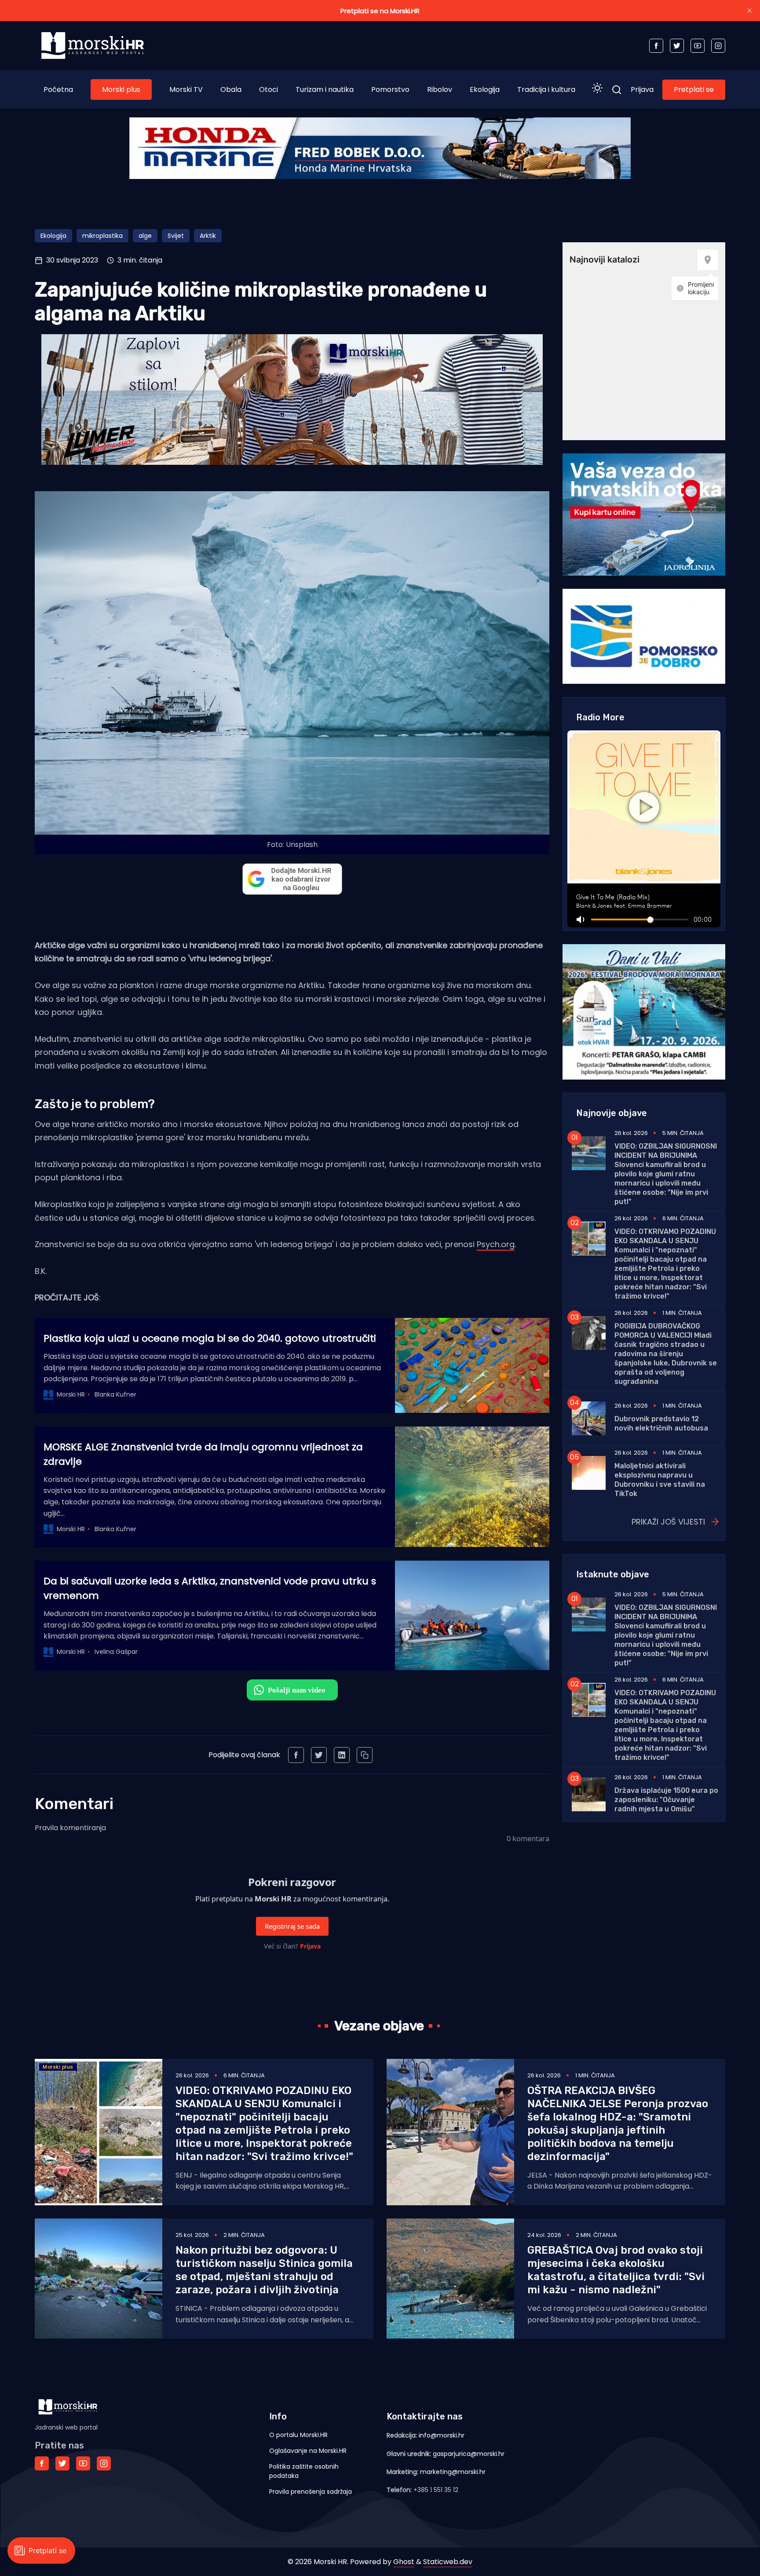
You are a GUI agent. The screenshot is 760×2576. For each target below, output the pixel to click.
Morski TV (186, 89)
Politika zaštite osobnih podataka (304, 2471)
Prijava (642, 89)
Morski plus (121, 89)
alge (145, 236)
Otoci (269, 89)
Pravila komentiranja (70, 1828)
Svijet (176, 236)
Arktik (208, 236)
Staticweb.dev (448, 2562)
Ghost (404, 2562)
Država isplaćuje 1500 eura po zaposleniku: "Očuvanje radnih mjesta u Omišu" (666, 1800)
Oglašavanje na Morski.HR (308, 2451)
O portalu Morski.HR (298, 2435)
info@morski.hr (442, 2435)
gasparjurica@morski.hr (469, 2454)
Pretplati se (694, 89)
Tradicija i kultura (546, 89)
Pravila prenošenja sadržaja (311, 2492)
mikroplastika (102, 236)
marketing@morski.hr (453, 2472)
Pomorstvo (390, 89)
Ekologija (485, 89)
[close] (749, 11)
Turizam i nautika (325, 89)
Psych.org (496, 1244)
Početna (58, 89)
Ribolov (440, 89)
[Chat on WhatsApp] (292, 1690)
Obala (231, 89)
